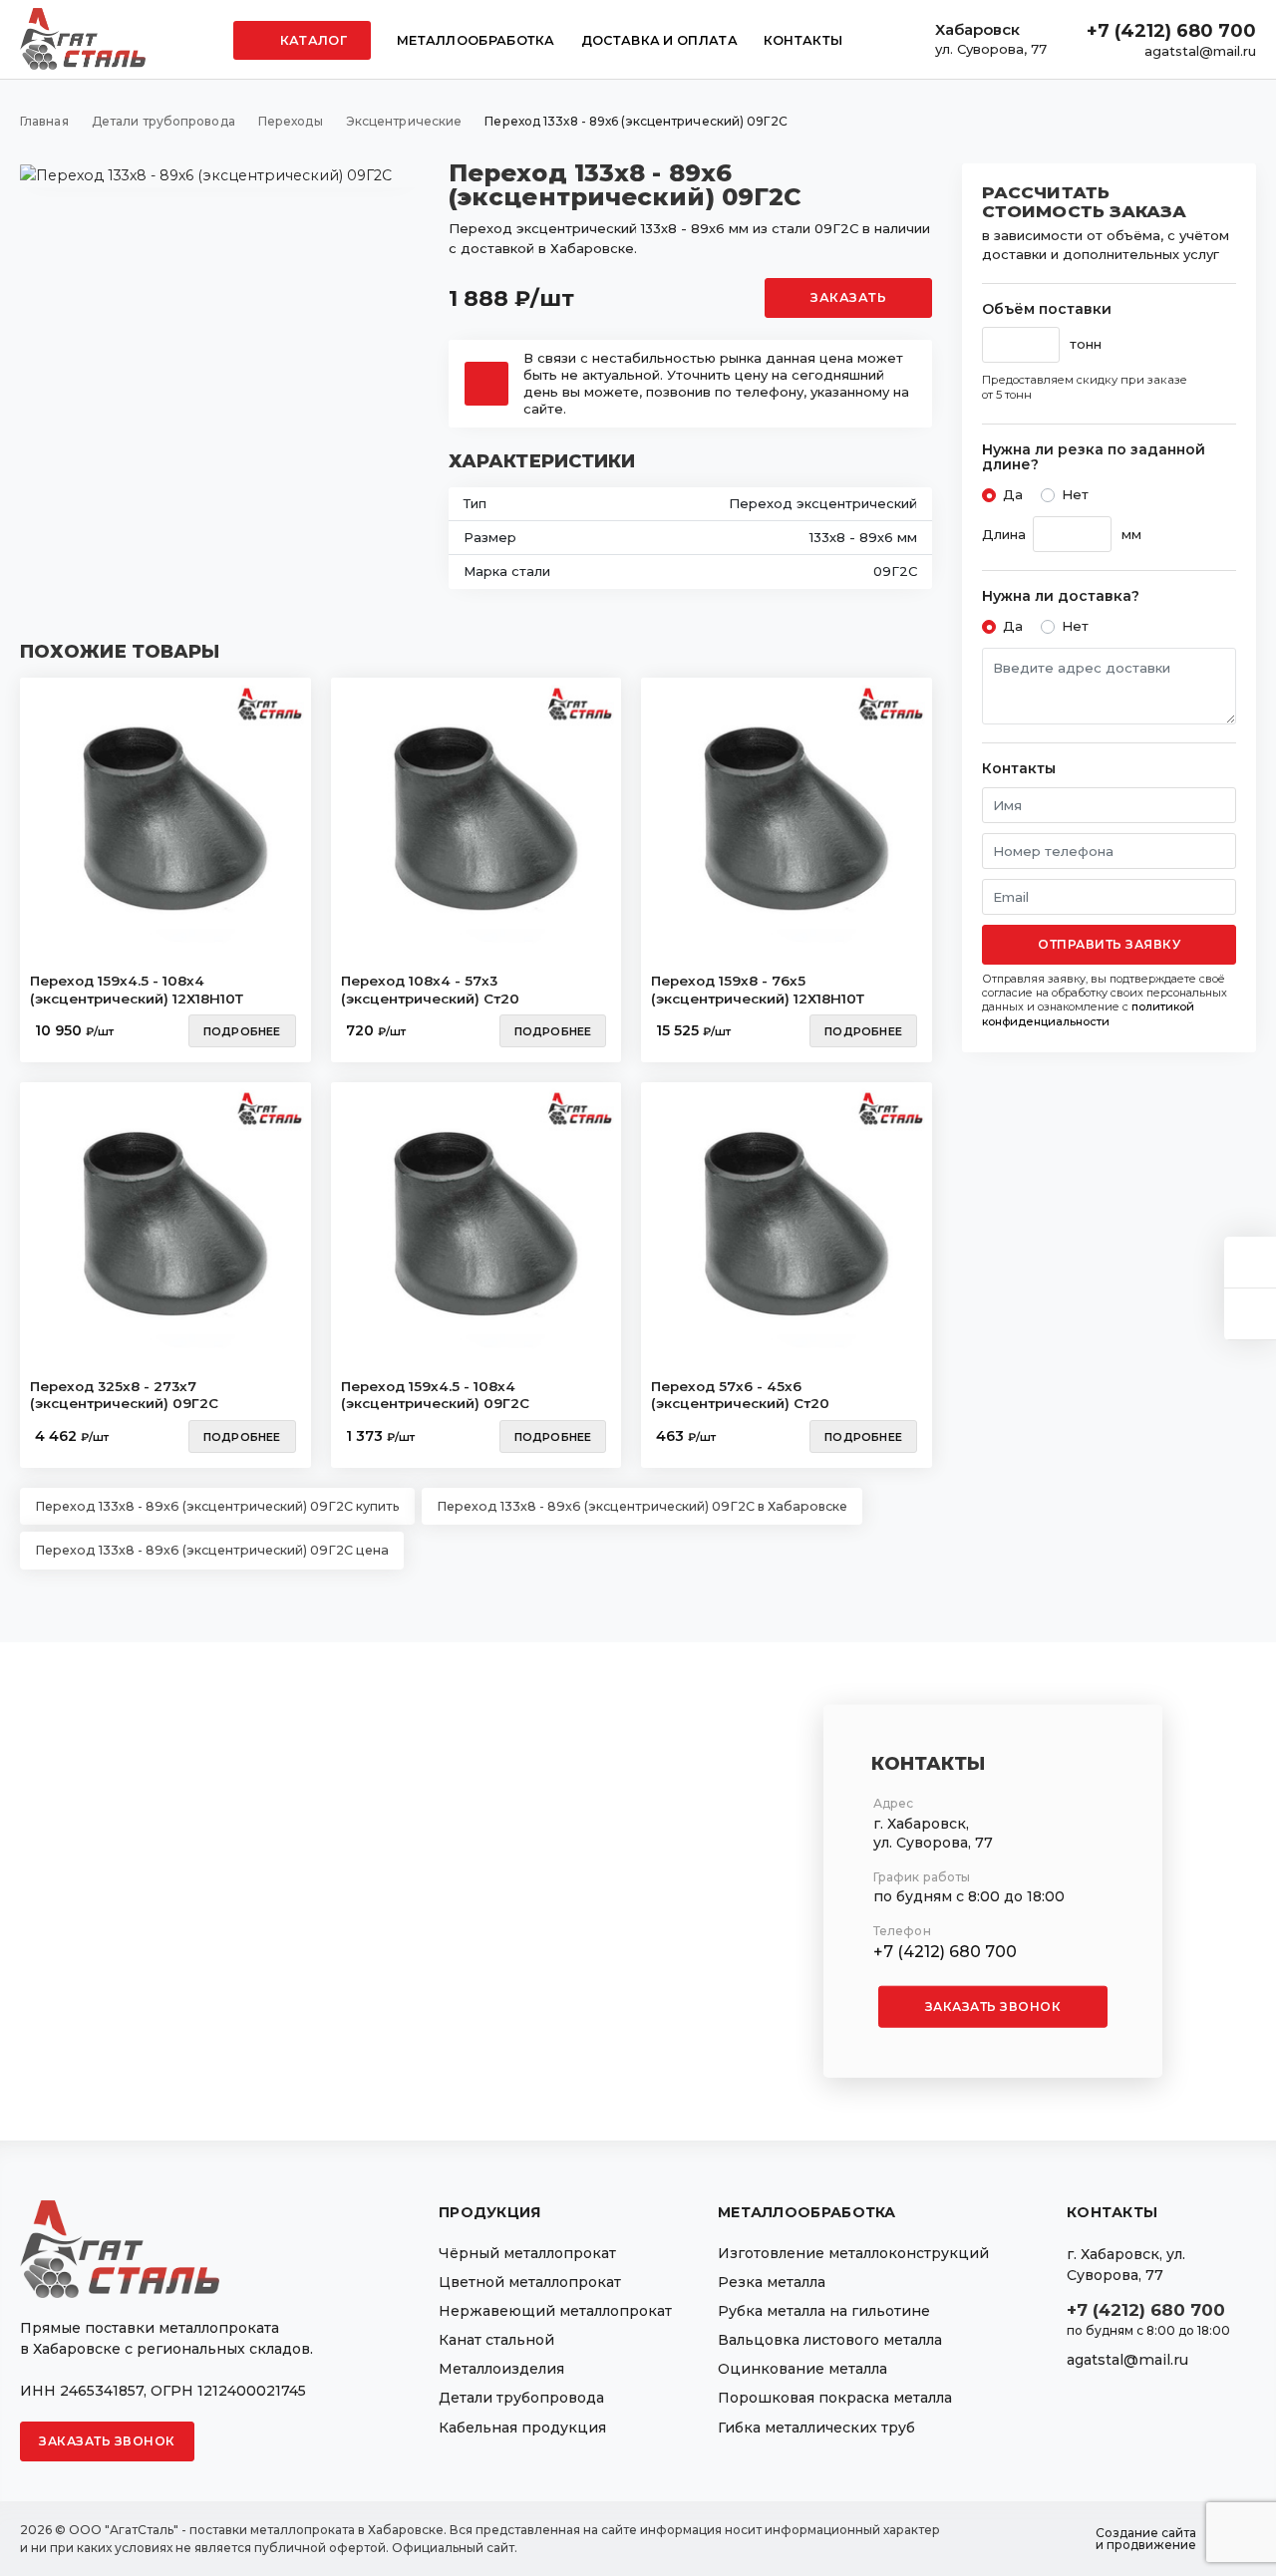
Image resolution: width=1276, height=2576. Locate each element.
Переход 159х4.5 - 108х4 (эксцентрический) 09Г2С (435, 1395)
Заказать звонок (993, 2006)
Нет (1075, 494)
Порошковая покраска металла (835, 2398)
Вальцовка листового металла (830, 2340)
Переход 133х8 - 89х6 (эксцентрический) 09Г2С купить (217, 1506)
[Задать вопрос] (1250, 1262)
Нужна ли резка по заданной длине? (1094, 458)
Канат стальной (496, 2340)
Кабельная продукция (522, 2428)
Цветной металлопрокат (530, 2282)
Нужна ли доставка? (1061, 596)
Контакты (803, 40)
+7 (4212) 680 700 (1171, 31)
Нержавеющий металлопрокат (555, 2311)
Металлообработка (476, 40)
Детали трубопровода (521, 2398)
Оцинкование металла (802, 2369)
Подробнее (242, 1031)
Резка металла (772, 2282)
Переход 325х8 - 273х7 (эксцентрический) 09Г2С (124, 1395)
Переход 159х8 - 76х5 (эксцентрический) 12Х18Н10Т (758, 990)
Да (1013, 494)
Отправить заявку (1109, 944)
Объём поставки (1047, 309)
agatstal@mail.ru (1200, 51)
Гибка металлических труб (816, 2428)
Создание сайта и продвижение (1146, 2539)
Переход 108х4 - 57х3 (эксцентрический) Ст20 (430, 990)
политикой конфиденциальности (1088, 1013)
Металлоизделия (501, 2369)
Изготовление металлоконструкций (853, 2253)
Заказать (848, 297)
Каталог (312, 40)
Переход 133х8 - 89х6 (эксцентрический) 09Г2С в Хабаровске (642, 1506)
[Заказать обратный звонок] (1250, 1314)
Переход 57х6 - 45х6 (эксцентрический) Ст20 (740, 1395)
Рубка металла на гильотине (824, 2311)
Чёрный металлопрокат (527, 2253)
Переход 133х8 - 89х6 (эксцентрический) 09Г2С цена (212, 1550)
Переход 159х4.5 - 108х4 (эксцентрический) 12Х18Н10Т (137, 990)
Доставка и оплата (659, 40)
